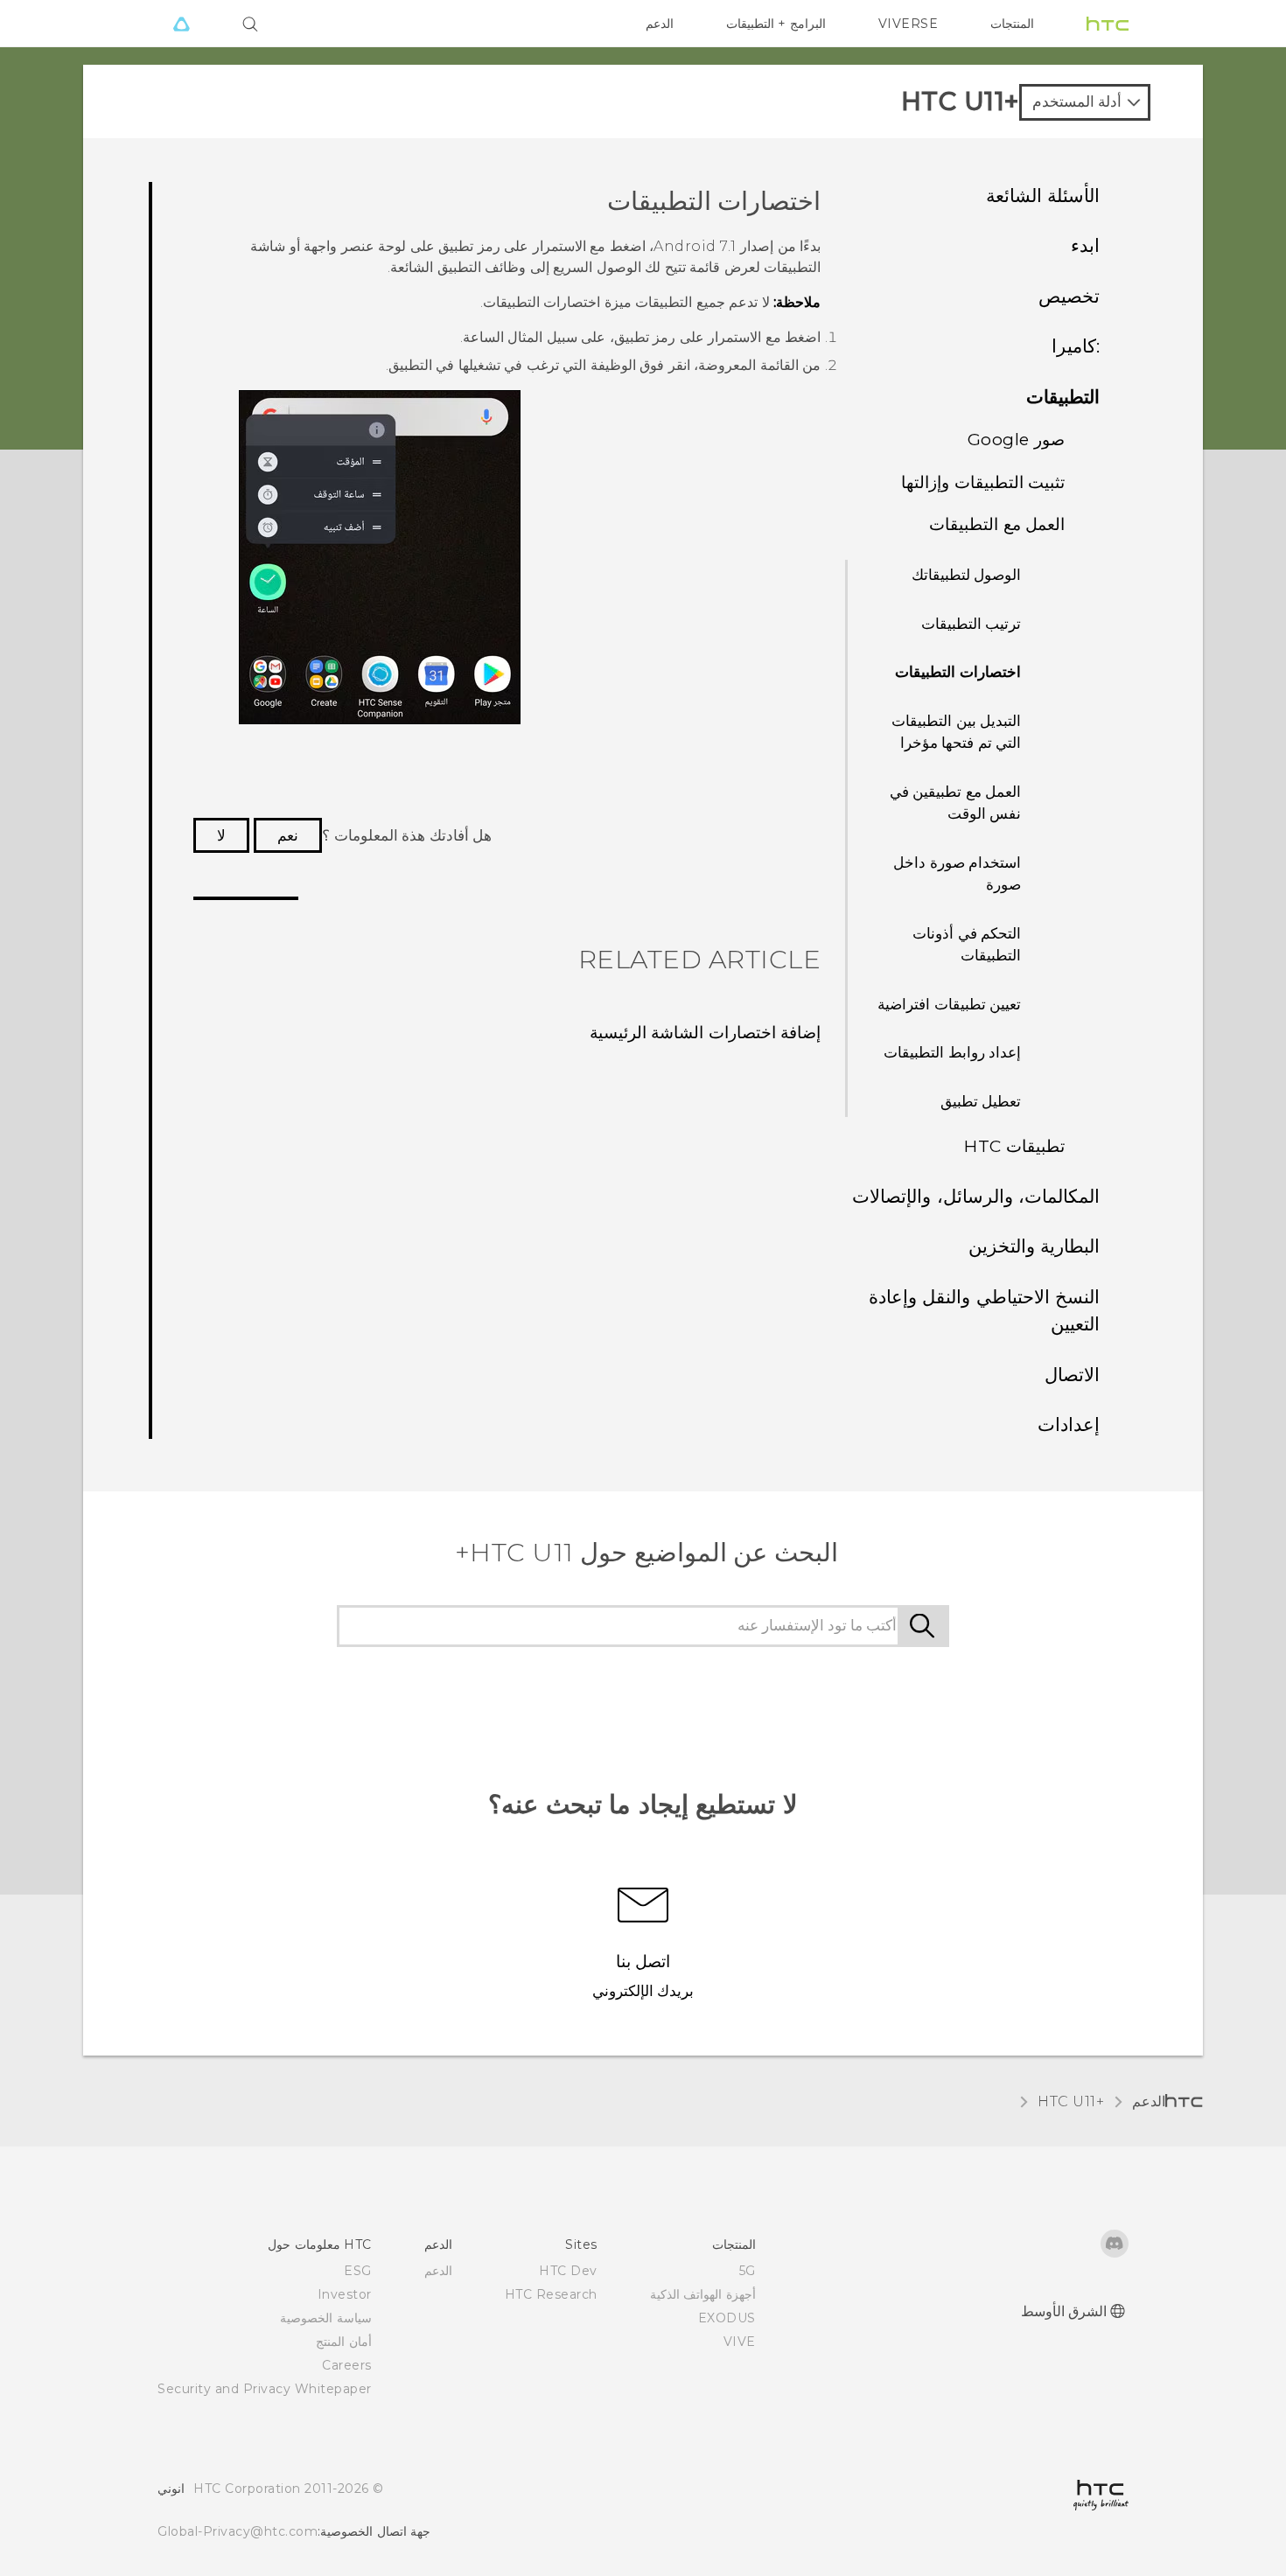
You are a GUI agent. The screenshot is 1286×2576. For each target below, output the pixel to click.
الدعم (660, 24)
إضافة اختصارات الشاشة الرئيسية (706, 1033)
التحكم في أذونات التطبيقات (967, 945)
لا (221, 835)
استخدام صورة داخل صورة (957, 874)
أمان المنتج (344, 2342)
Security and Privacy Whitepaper (265, 2389)
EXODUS (727, 2318)
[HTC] (1108, 24)
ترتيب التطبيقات (971, 624)
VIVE (740, 2342)
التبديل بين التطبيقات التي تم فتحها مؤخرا (956, 732)
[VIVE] (181, 24)
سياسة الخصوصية (326, 2318)
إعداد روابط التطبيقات (952, 1052)
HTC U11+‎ (1071, 2101)
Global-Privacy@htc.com (238, 2531)
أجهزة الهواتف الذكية (703, 2294)
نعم (288, 835)
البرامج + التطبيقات (776, 24)
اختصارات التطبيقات (958, 672)
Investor (345, 2294)
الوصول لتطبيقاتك (967, 575)
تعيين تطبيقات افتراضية (949, 1004)
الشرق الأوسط (1064, 2311)
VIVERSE (909, 24)
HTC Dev (568, 2271)
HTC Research (551, 2294)
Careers (347, 2365)
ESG (358, 2271)
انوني (171, 2489)
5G (748, 2271)
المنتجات (1012, 24)
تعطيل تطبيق (981, 1101)
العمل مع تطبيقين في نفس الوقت (956, 803)
